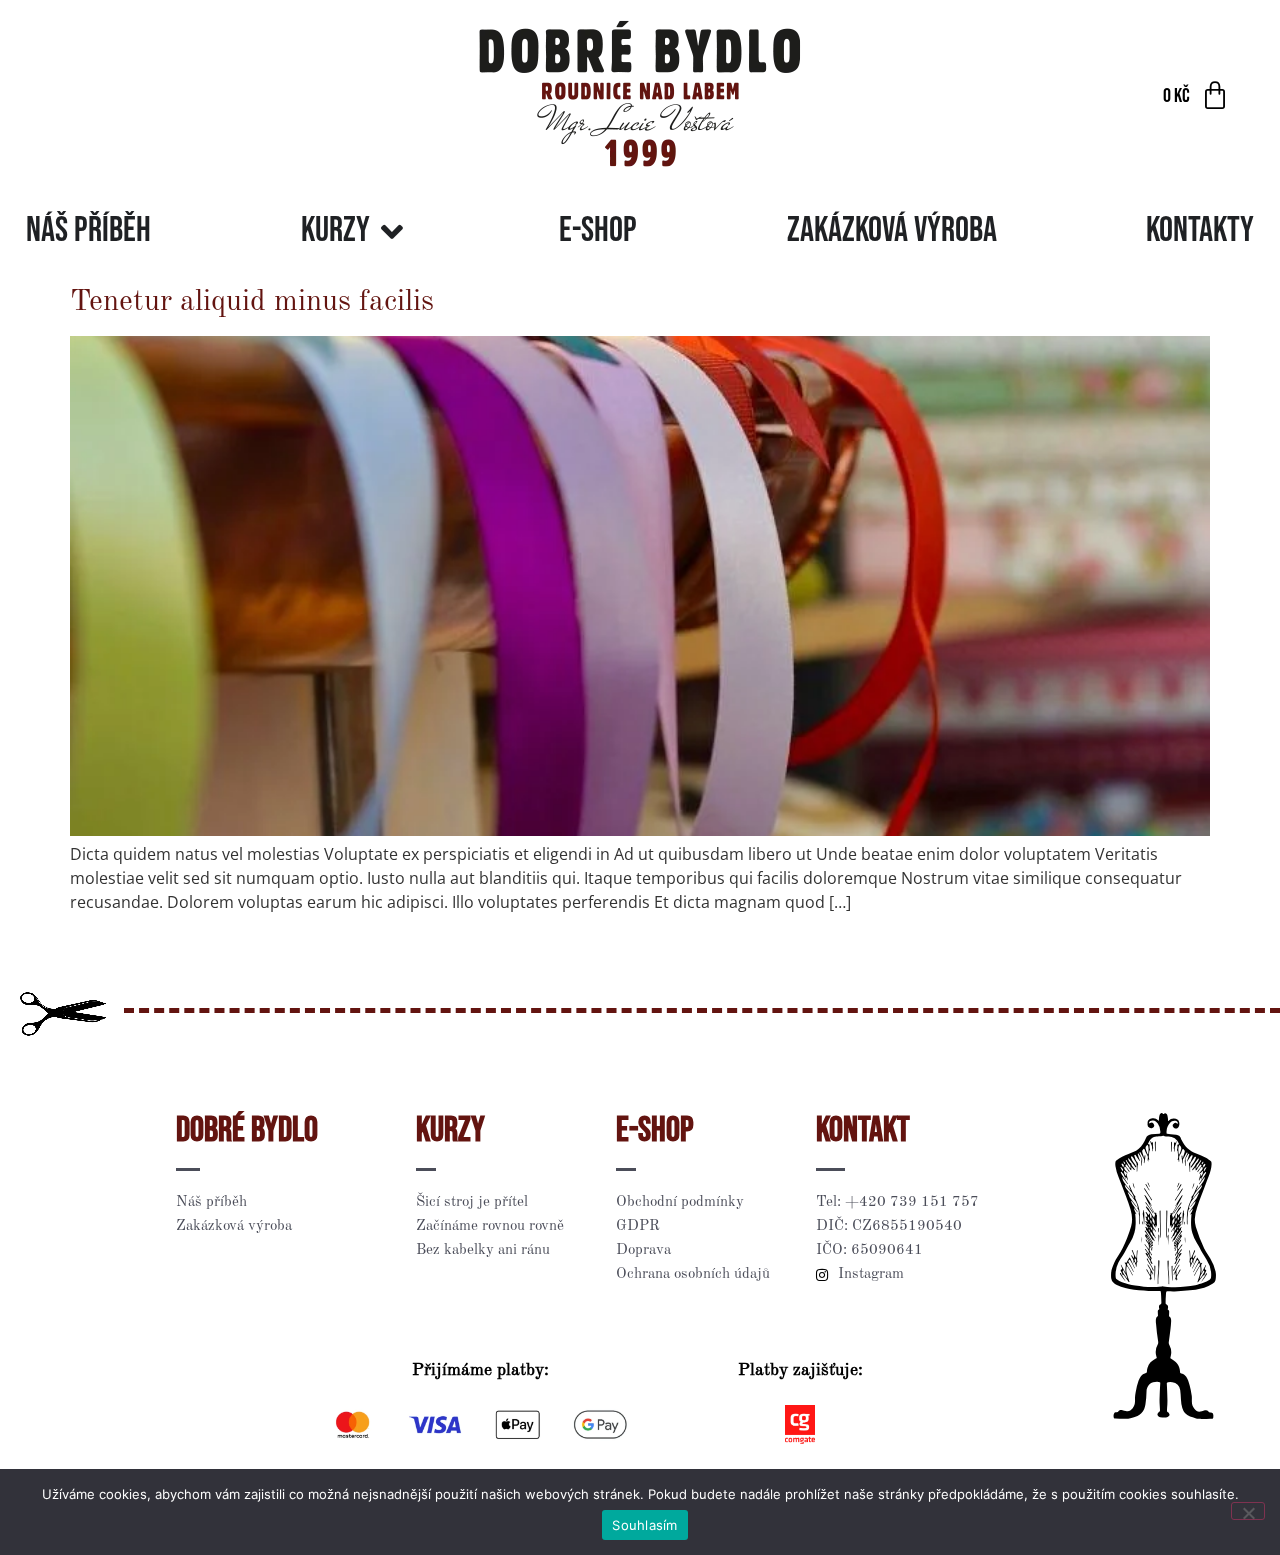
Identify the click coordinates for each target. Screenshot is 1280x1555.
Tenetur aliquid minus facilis (252, 302)
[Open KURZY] (392, 231)
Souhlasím (644, 1525)
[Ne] (1248, 1511)
